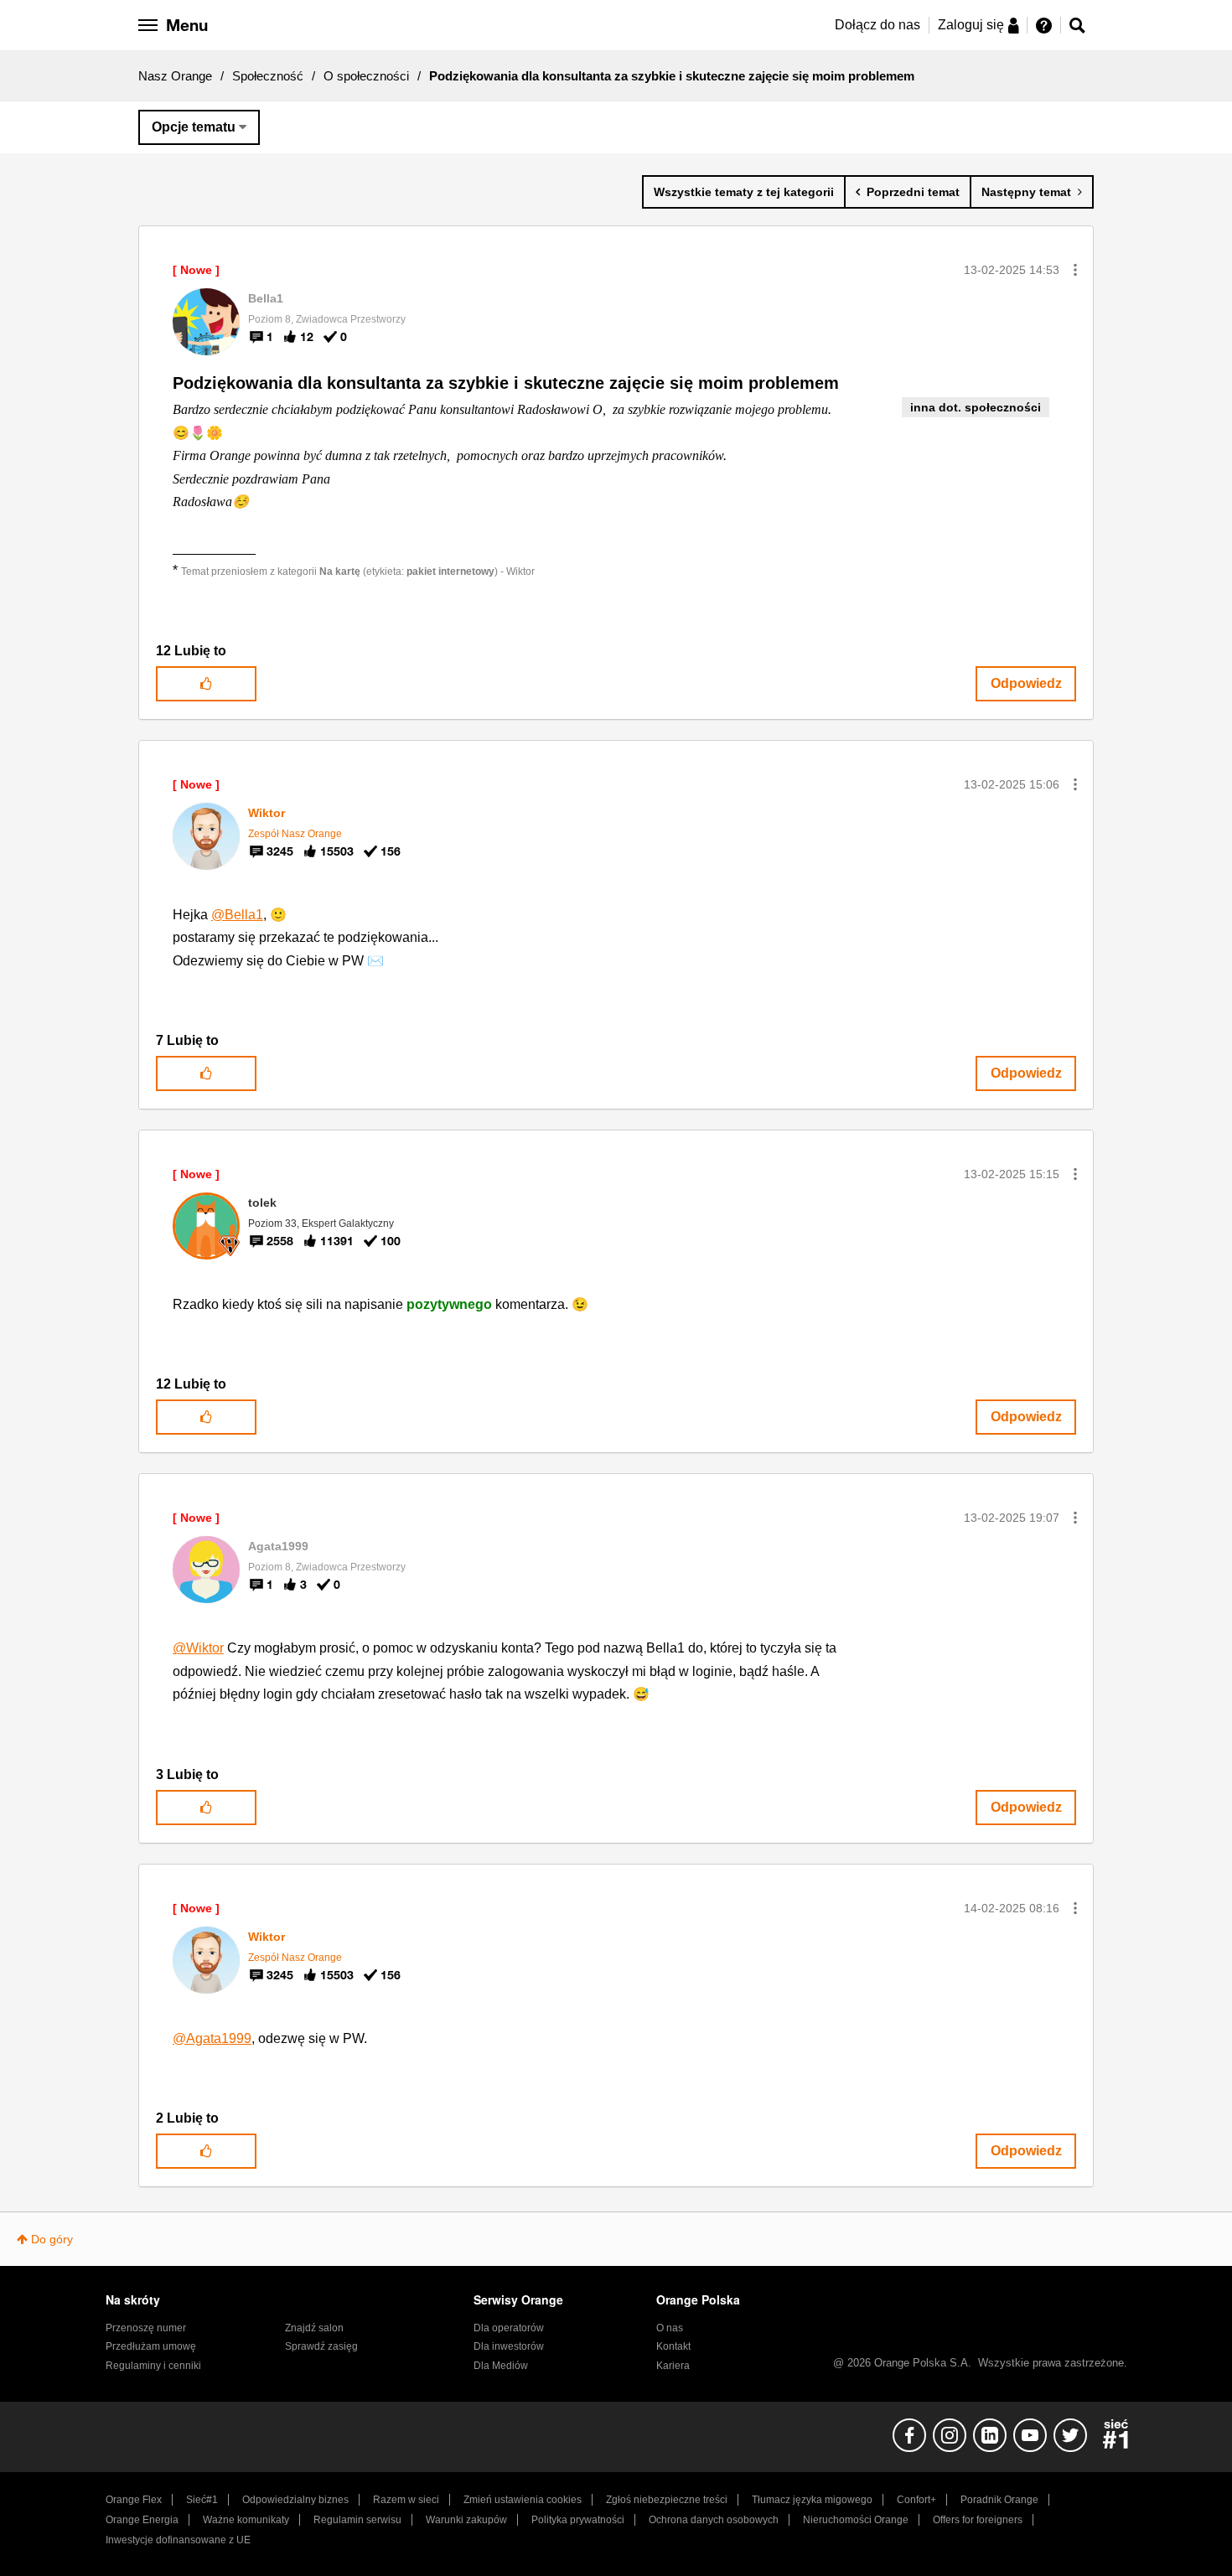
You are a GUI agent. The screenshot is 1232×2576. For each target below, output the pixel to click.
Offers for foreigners (978, 2520)
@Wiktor (198, 1648)
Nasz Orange (175, 76)
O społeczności (366, 76)
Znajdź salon (314, 2328)
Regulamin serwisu (357, 2520)
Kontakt (673, 2346)
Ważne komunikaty (246, 2520)
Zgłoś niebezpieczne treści (667, 2500)
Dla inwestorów (509, 2346)
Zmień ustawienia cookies (523, 2500)
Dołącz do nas (877, 25)
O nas (670, 2328)
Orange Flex (134, 2500)
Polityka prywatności (578, 2520)
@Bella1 (237, 915)
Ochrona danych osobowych (714, 2520)
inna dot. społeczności (976, 407)
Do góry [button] (52, 2239)
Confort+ (916, 2500)
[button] (1075, 270)
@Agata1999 (212, 2038)
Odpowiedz (1026, 683)
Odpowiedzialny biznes (295, 2500)
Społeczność (268, 76)
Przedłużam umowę (151, 2346)
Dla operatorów (509, 2328)
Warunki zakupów (466, 2520)
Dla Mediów (501, 2366)
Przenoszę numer (146, 2328)
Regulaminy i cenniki (153, 2366)
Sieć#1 (202, 2500)
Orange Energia (142, 2520)
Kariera (673, 2366)
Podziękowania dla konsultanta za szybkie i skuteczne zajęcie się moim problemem (506, 383)
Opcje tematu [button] (194, 127)
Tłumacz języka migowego (812, 2500)
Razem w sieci (406, 2500)
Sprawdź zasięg (321, 2346)
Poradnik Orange (999, 2500)
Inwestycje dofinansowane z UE (178, 2540)
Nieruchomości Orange (856, 2520)
